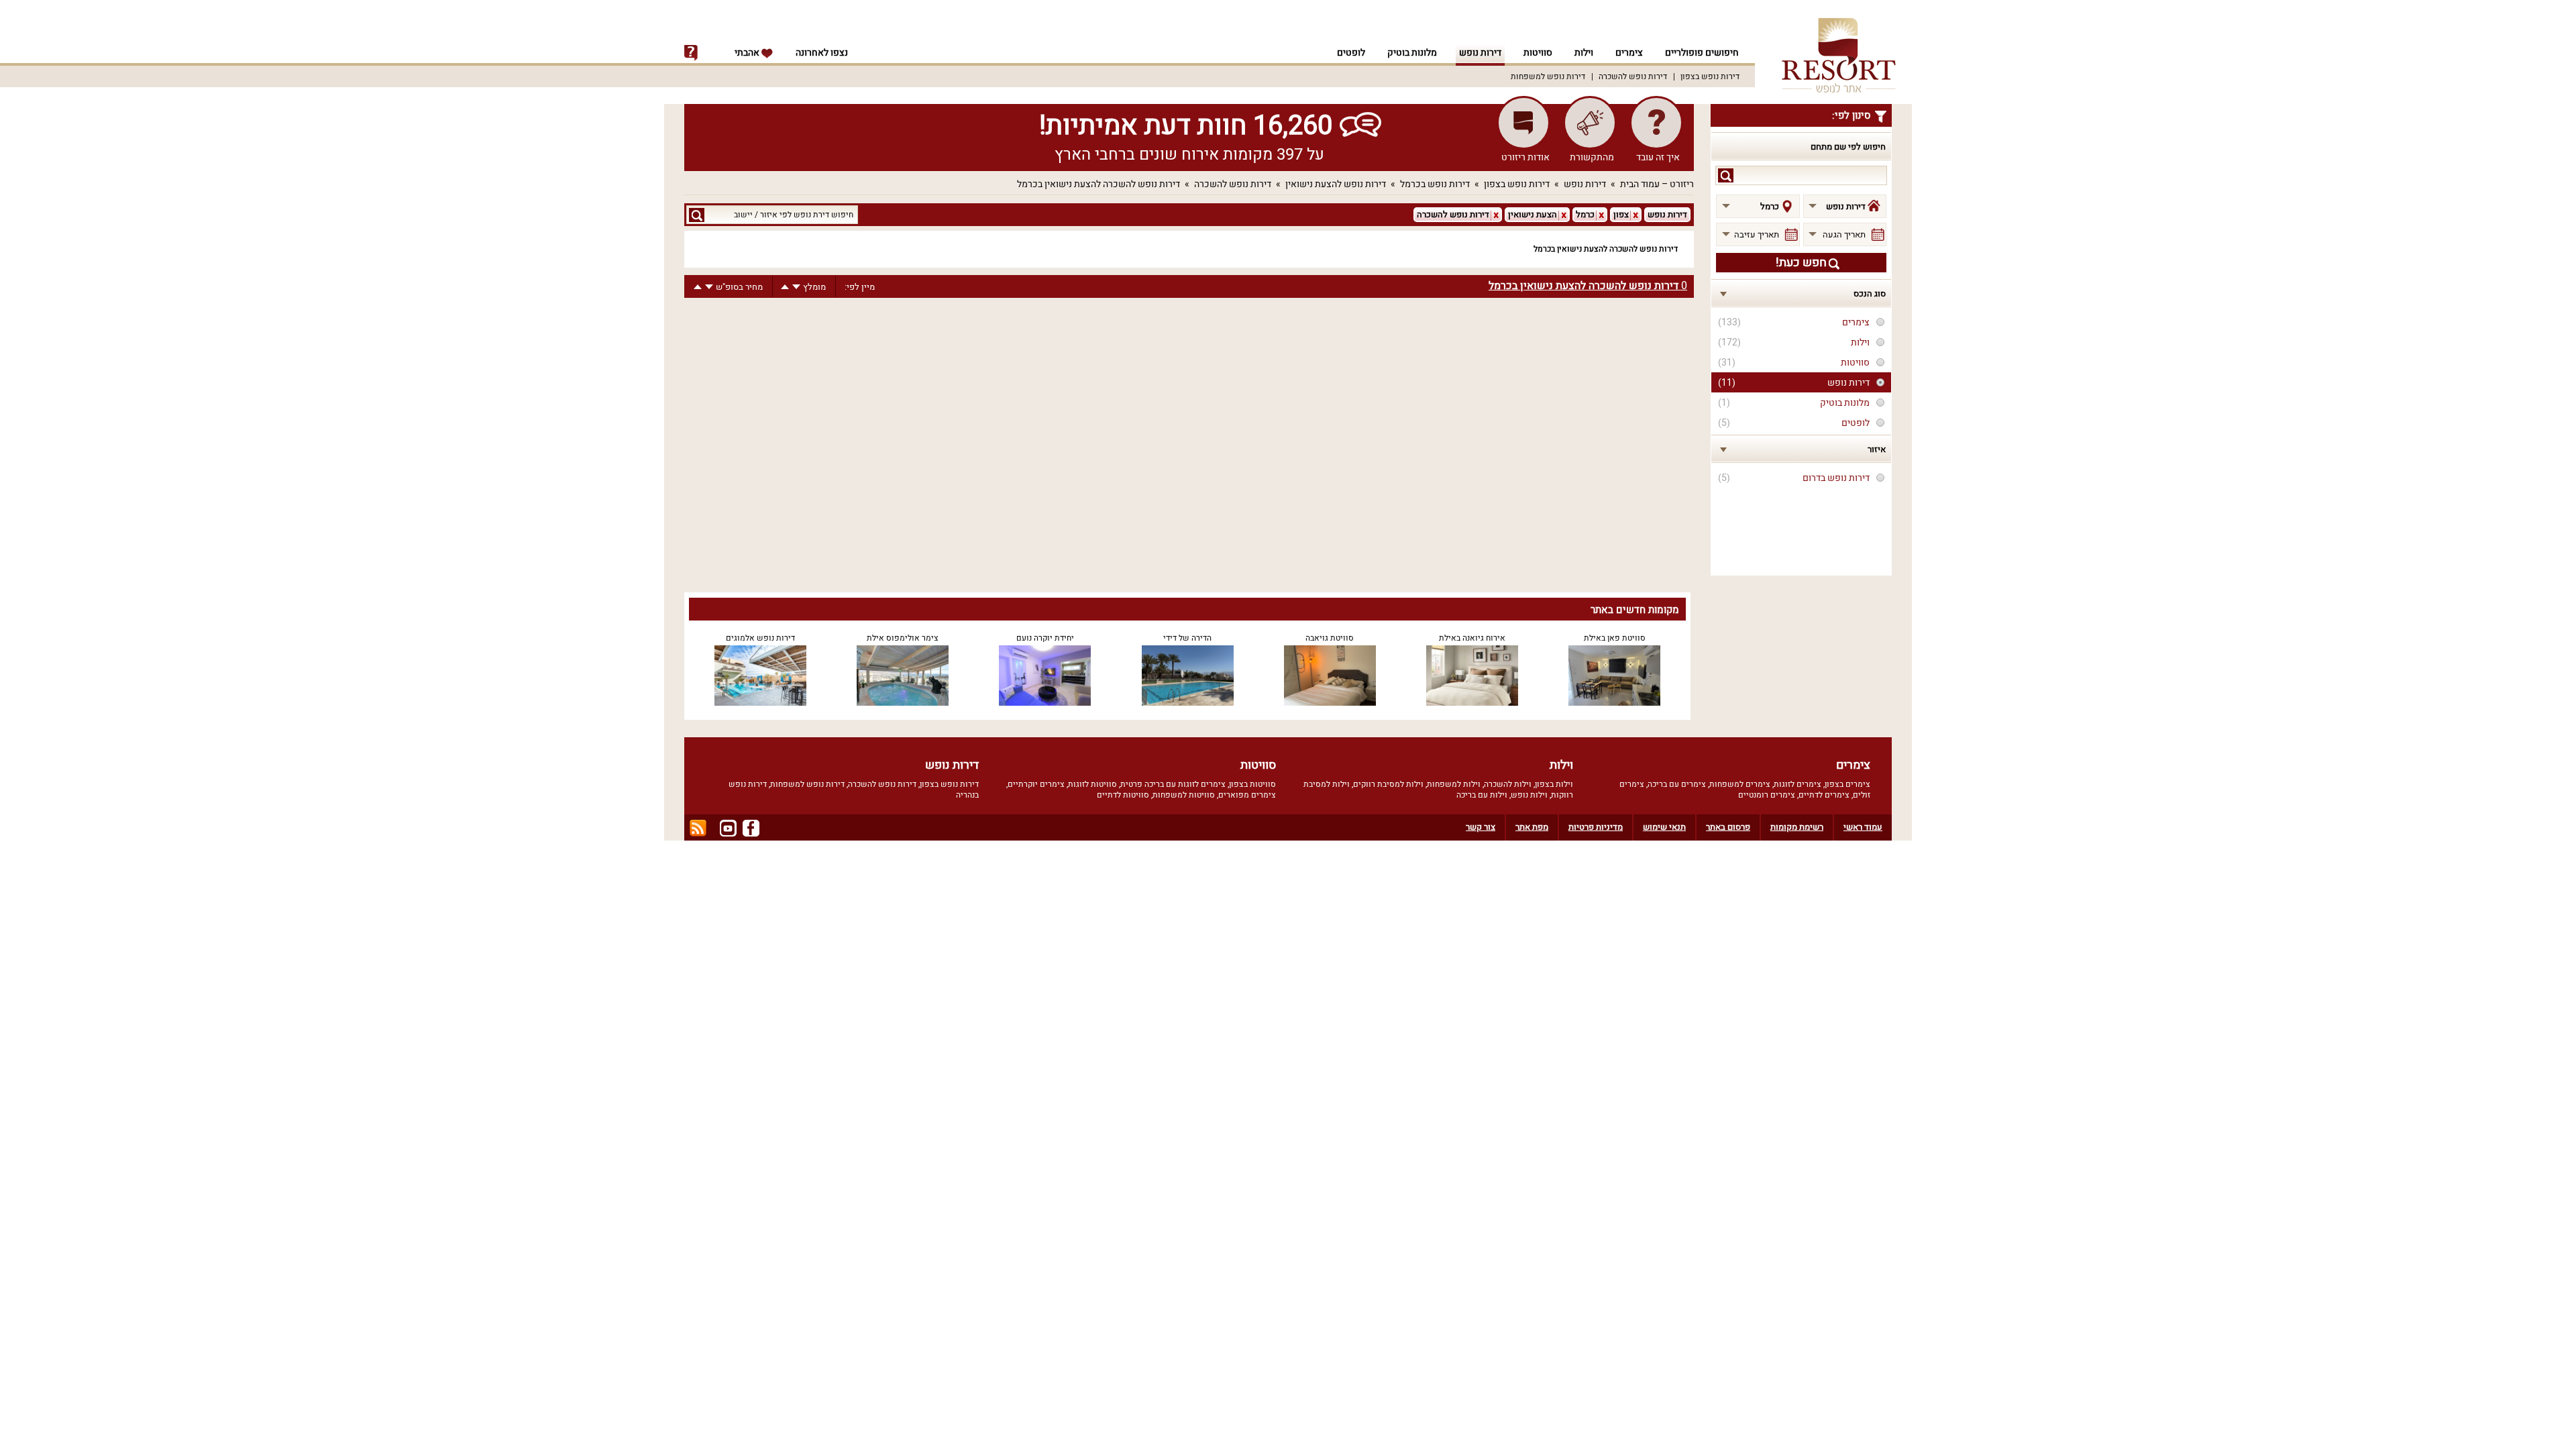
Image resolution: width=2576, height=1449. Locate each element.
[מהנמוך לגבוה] (785, 287)
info (691, 53)
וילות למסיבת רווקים (1388, 784)
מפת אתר (1532, 827)
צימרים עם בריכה (1677, 784)
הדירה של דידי (1187, 638)
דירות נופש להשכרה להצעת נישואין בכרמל (1098, 184)
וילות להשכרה (1508, 784)
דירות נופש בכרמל (1435, 184)
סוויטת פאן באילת (1615, 638)
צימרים (1629, 53)
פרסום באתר (1728, 827)
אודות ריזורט (1525, 157)
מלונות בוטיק (1412, 53)
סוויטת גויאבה (1330, 638)
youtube (728, 828)
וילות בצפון (1554, 784)
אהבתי (748, 53)
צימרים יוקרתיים (1036, 784)
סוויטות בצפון (1252, 784)
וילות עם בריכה (1482, 795)
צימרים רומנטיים (1767, 795)
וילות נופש (1529, 795)
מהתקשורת (1592, 157)
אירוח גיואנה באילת (1472, 638)
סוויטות (1538, 53)
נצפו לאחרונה (822, 53)
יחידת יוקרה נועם (1045, 638)
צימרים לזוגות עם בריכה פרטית (1173, 784)
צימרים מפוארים (1247, 795)
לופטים (1351, 53)
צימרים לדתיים (1824, 795)
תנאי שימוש (1664, 827)
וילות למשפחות (1454, 784)
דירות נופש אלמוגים (760, 638)
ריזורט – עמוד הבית (1657, 184)
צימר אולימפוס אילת (903, 638)
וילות (1584, 53)
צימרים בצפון (1847, 784)
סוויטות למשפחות (1184, 795)
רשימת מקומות (1797, 827)
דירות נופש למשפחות (1548, 76)
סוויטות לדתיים (1123, 795)
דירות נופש (1480, 53)
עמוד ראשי (1863, 827)
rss (698, 828)
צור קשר (1481, 827)
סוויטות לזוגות (1092, 784)
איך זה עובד (1658, 157)
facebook (751, 828)
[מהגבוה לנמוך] (796, 287)
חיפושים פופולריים (1702, 53)
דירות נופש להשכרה (1633, 76)
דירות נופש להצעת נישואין (1336, 184)
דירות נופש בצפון (1710, 76)
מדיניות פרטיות (1596, 827)
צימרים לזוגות (1797, 784)
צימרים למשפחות (1740, 784)
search (1726, 175)
